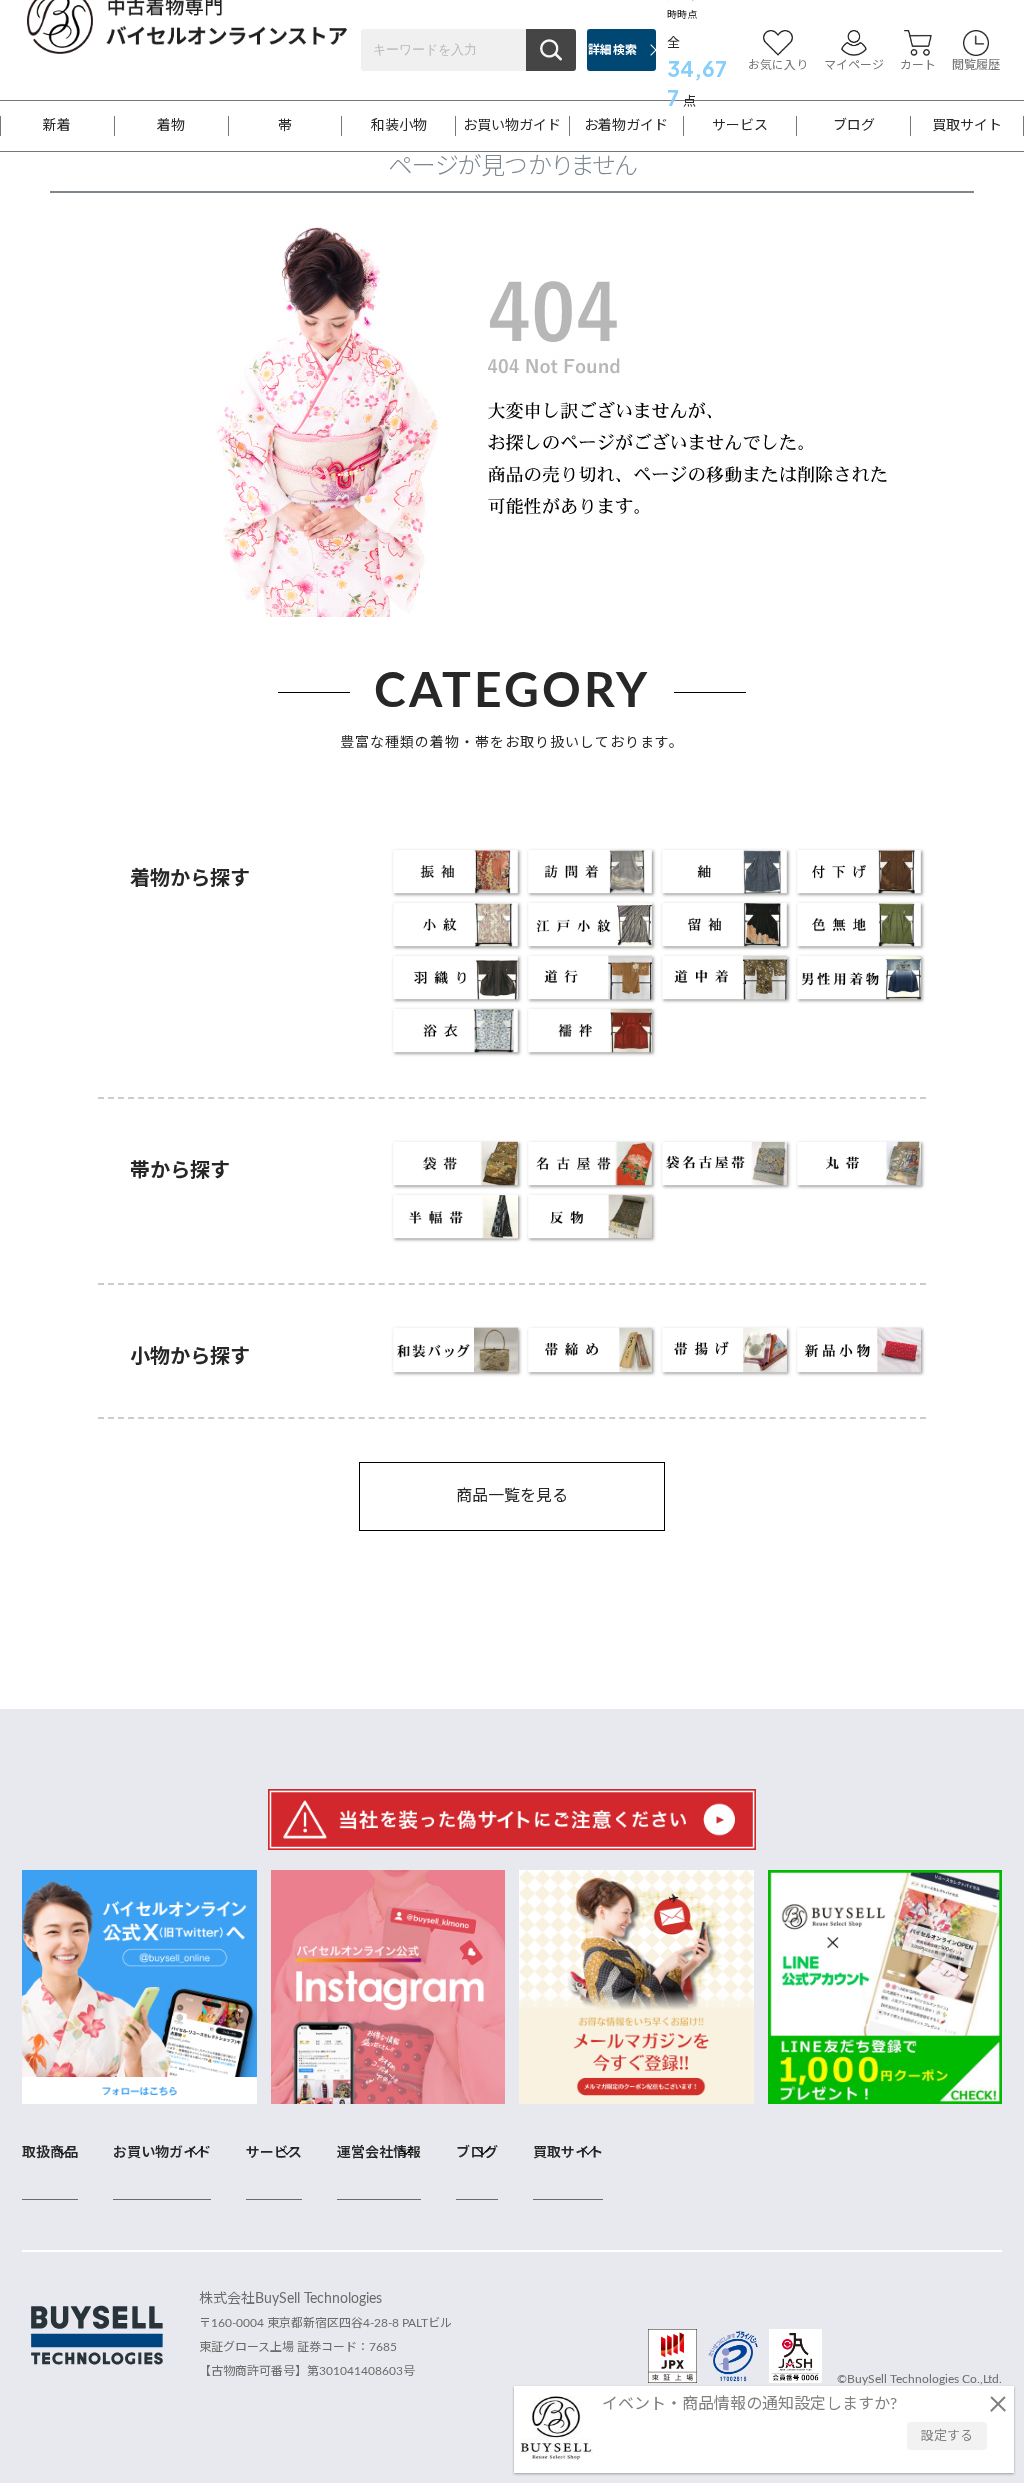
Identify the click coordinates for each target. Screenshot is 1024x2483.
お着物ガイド (626, 126)
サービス (740, 126)
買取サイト (967, 126)
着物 (171, 126)
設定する (947, 2436)
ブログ (854, 126)
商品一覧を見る (512, 1496)
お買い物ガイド (512, 126)
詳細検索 (612, 50)
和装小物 (399, 126)
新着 (57, 126)
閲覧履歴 (976, 65)
